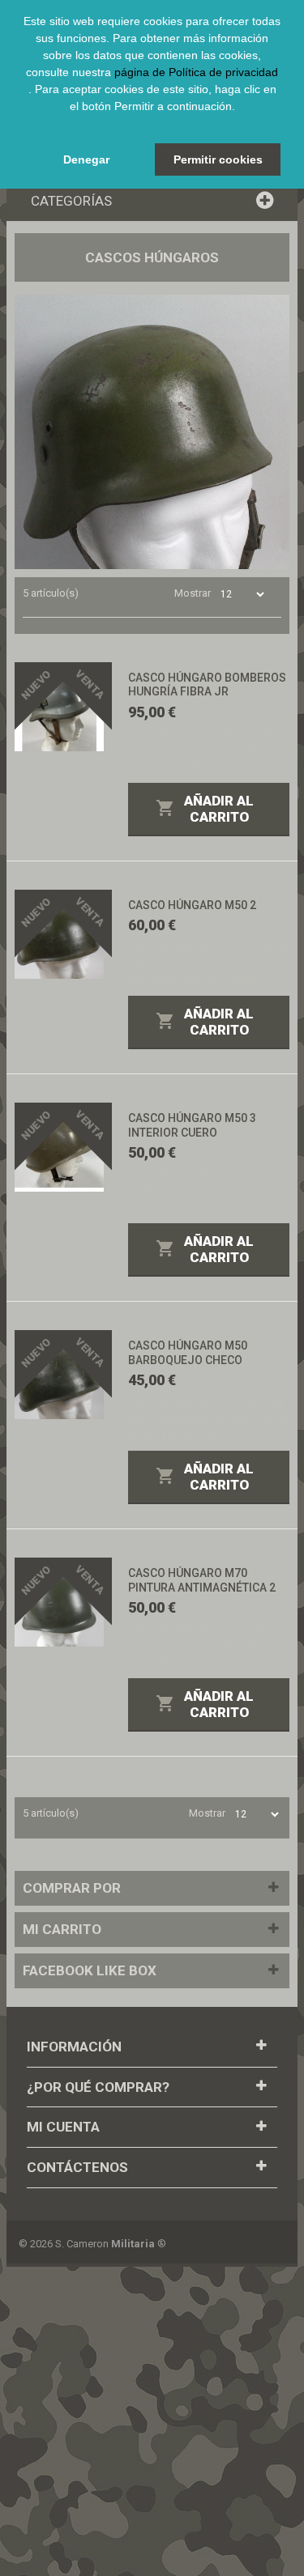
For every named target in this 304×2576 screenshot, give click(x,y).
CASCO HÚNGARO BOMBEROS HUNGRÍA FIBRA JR (207, 685)
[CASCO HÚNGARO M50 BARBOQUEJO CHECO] (59, 1375)
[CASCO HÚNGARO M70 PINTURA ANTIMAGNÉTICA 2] (59, 1602)
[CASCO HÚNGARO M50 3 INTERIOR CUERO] (59, 1147)
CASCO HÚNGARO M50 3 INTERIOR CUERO (192, 1125)
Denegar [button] (86, 159)
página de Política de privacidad (196, 72)
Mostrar (193, 593)
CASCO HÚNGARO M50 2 (192, 905)
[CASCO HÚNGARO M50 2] (59, 934)
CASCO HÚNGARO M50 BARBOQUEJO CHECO (188, 1353)
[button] (152, 125)
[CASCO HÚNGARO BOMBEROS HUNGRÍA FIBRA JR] (59, 707)
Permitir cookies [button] (218, 159)
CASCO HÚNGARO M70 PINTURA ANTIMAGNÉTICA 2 (202, 1580)
